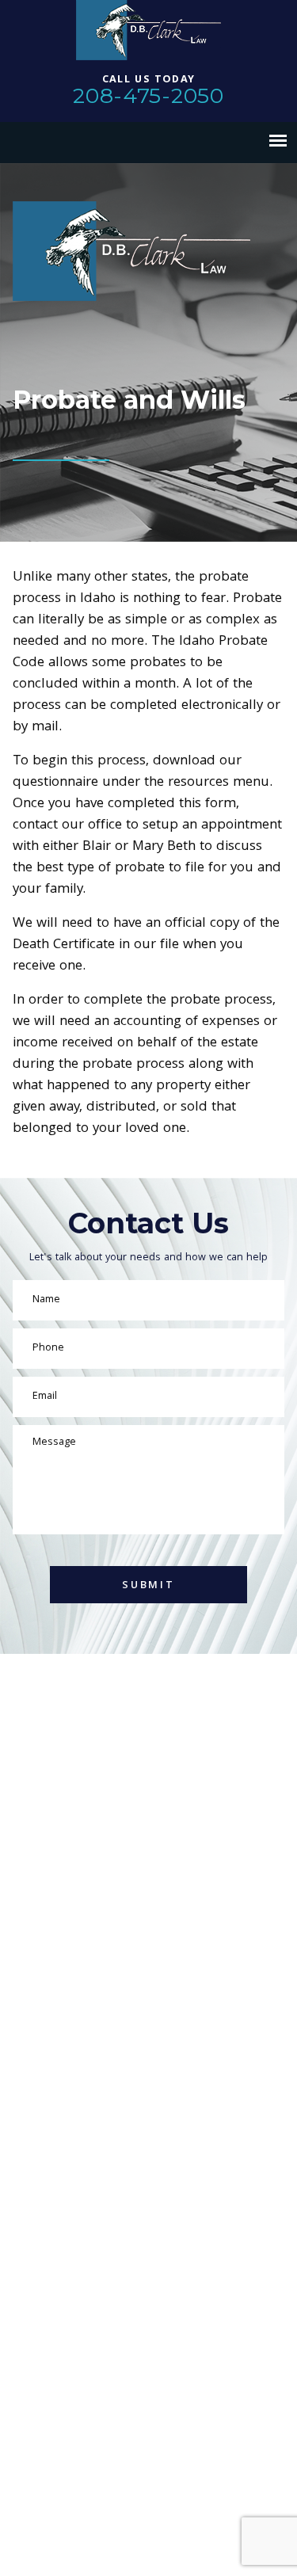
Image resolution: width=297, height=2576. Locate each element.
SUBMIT (148, 1586)
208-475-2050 (148, 95)
